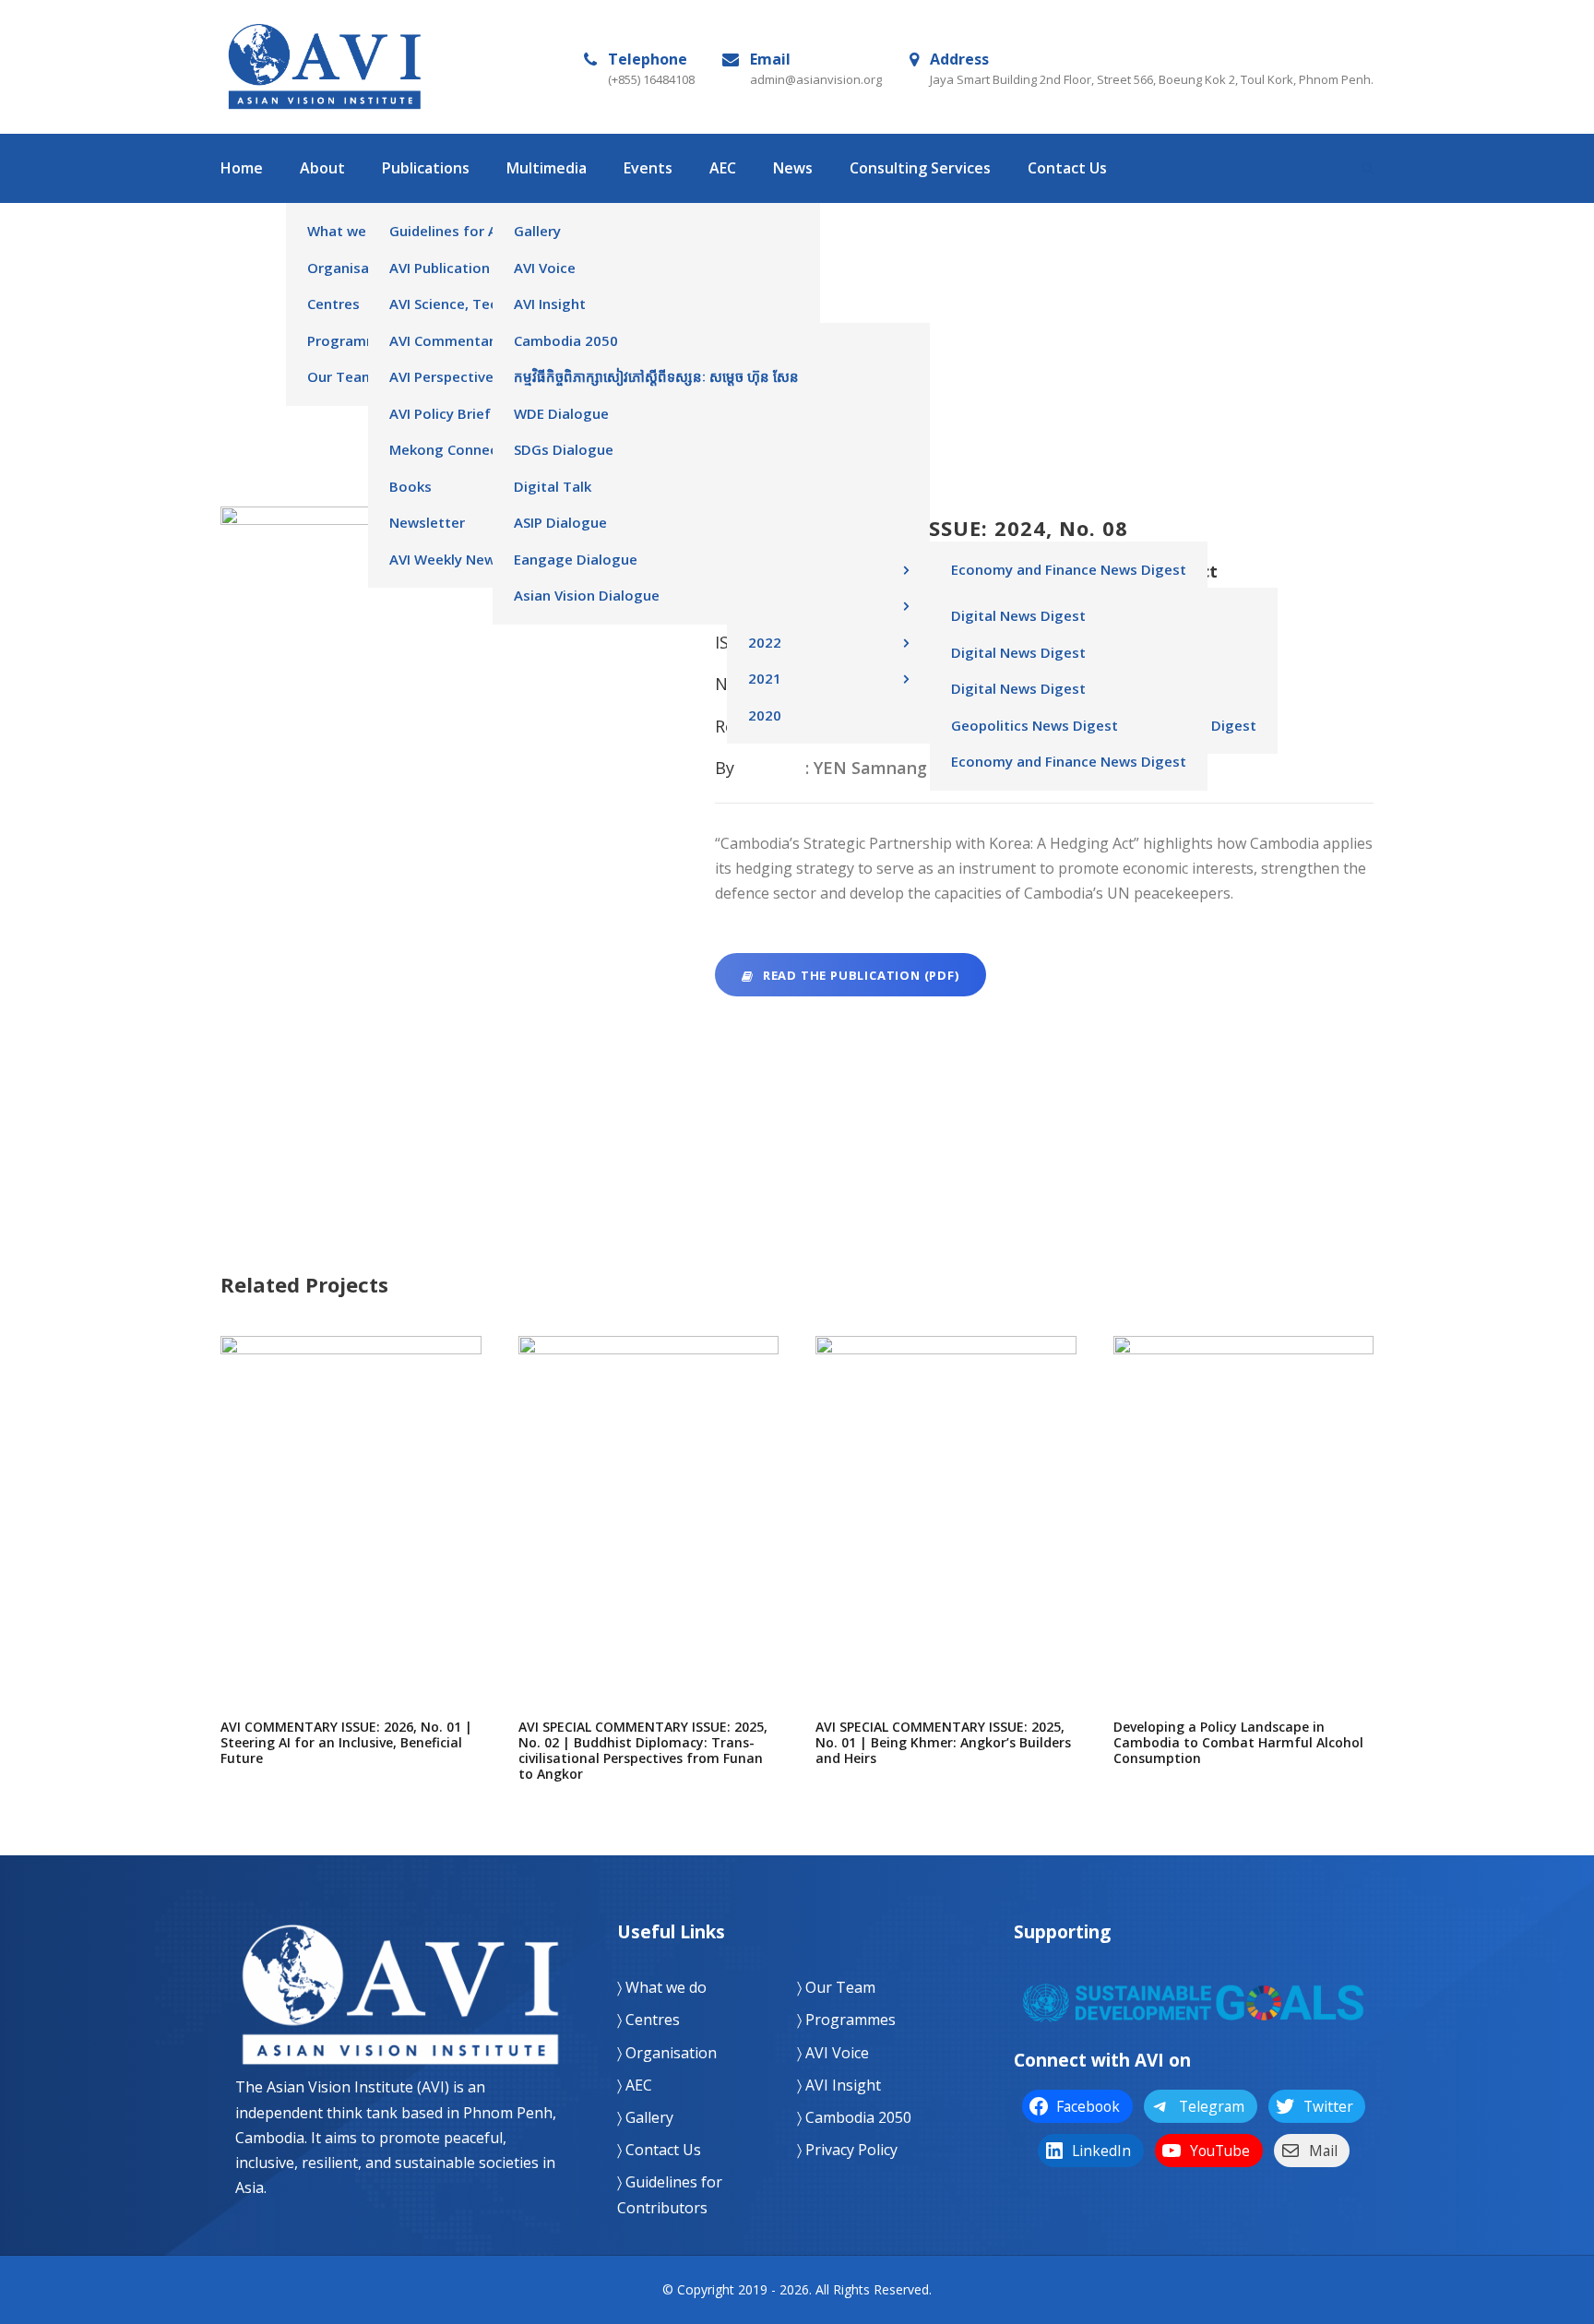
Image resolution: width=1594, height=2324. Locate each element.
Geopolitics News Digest (1035, 725)
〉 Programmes (846, 2020)
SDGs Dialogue (564, 449)
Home (242, 168)
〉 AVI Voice (833, 2053)
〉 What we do (662, 1987)
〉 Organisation (667, 2053)
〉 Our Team (836, 1987)
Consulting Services (920, 168)
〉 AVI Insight (839, 2085)
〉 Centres (648, 2020)
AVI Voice (545, 268)
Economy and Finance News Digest (1069, 569)
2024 (765, 351)
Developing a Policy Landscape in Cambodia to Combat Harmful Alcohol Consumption (1243, 1598)
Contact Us (1067, 168)
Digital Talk (553, 486)
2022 (765, 459)
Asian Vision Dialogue (587, 595)
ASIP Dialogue (560, 522)
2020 (765, 532)
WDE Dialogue (561, 413)
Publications (426, 168)
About (322, 168)
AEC (723, 168)
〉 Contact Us (659, 2150)
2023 (765, 387)
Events (648, 168)
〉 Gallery (645, 2117)
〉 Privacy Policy (847, 2150)
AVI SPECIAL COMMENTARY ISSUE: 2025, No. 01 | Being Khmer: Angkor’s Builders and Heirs (946, 1598)
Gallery (537, 231)
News (793, 168)
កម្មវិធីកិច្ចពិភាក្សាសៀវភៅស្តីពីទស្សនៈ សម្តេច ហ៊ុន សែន (656, 376)
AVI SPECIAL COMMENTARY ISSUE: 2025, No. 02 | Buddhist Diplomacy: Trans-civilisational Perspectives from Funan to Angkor (648, 1615)
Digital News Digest (1018, 615)
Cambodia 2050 (566, 340)
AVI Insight (550, 304)
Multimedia (547, 168)
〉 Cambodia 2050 (854, 2117)
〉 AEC (635, 2085)
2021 (765, 496)
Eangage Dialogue (576, 559)
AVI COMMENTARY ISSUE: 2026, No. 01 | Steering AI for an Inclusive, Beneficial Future (351, 1590)
